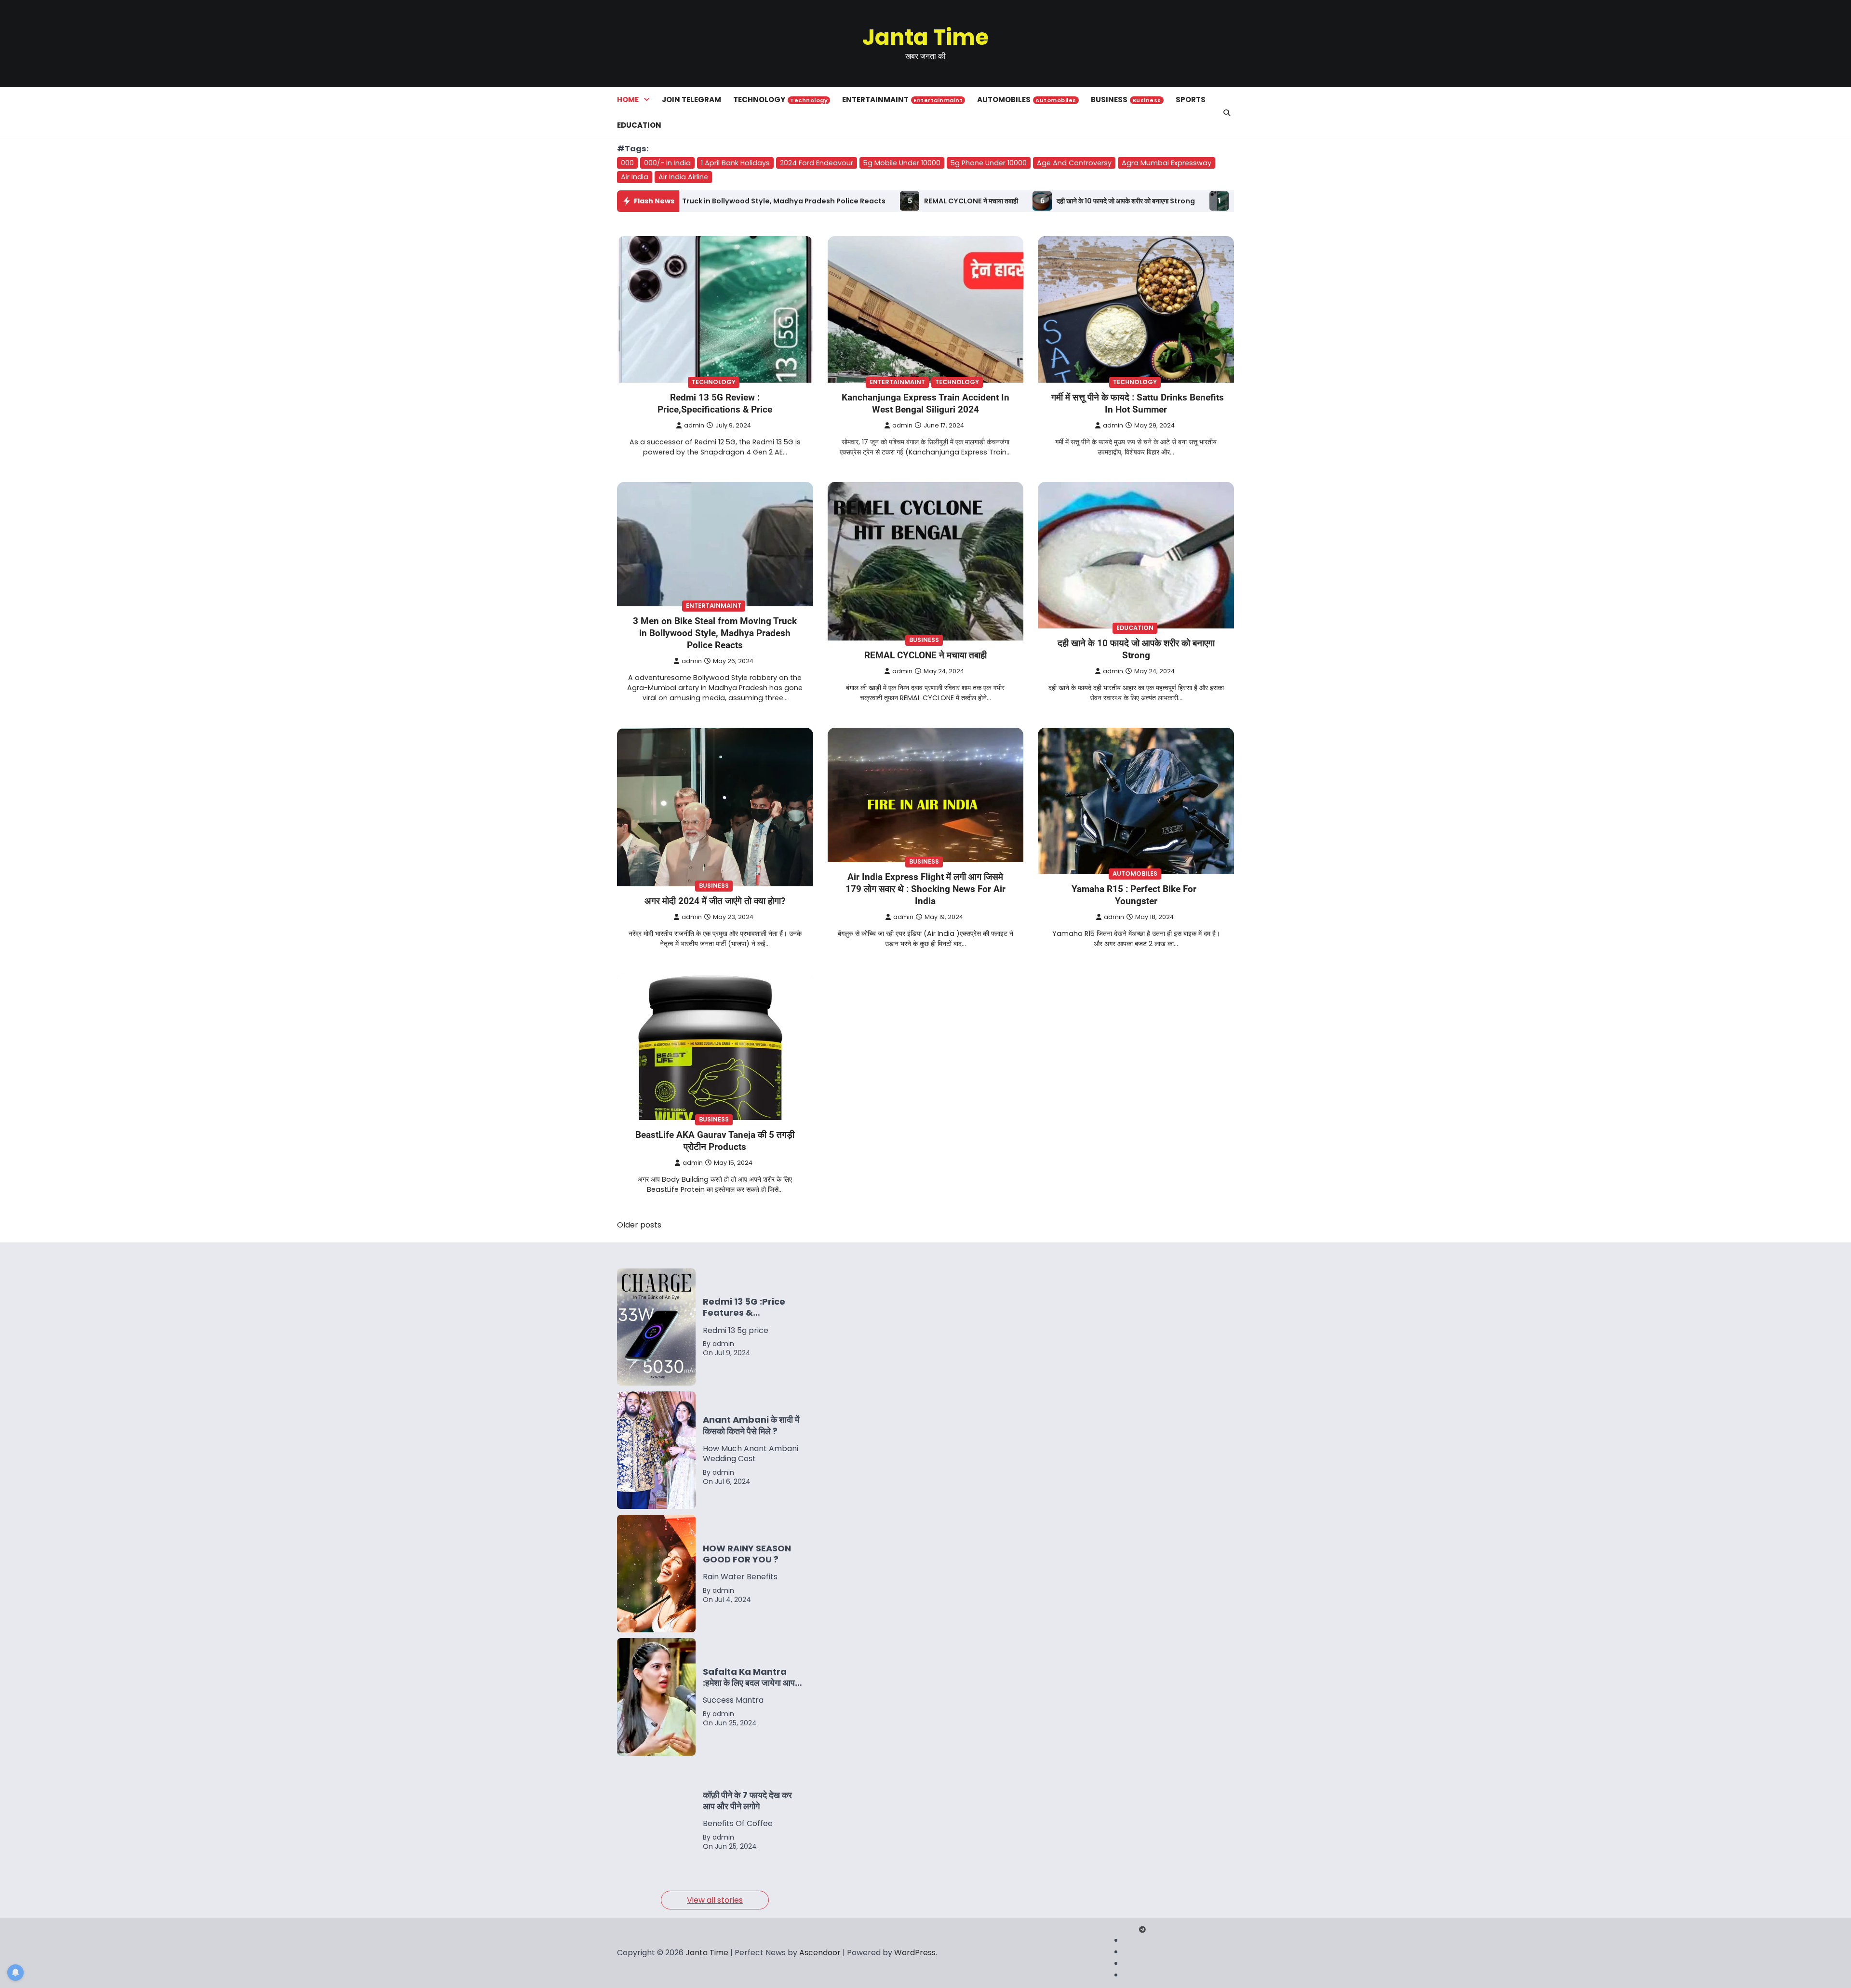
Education (639, 125)
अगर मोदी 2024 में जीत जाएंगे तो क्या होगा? (715, 901)
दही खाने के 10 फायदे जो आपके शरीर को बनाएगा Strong (906, 201)
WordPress (915, 1953)
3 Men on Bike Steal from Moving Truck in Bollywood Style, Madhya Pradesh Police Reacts (715, 633)
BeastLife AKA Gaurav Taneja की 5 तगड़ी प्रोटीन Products (715, 1141)
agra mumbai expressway (1167, 163)
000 (627, 163)
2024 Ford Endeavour (817, 163)
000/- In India (667, 163)
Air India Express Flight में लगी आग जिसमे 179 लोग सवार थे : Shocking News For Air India (925, 889)
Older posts (639, 1225)
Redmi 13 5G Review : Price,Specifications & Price (1101, 201)
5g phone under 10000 (989, 163)
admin (694, 425)
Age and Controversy (1074, 163)
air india (635, 177)
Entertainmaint (902, 100)
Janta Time (925, 37)
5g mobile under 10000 (902, 163)
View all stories (715, 1900)
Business (1126, 100)
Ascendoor (820, 1953)
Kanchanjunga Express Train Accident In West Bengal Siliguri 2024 (925, 403)
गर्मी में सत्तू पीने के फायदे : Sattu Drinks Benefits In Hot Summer (1138, 403)
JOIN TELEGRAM (691, 100)
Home (628, 100)
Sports (1191, 100)
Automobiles (1027, 100)
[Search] (1227, 113)
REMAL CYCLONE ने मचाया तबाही (751, 201)
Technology (780, 100)
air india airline (683, 177)
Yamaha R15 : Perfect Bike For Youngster (1134, 895)
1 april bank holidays (735, 163)
